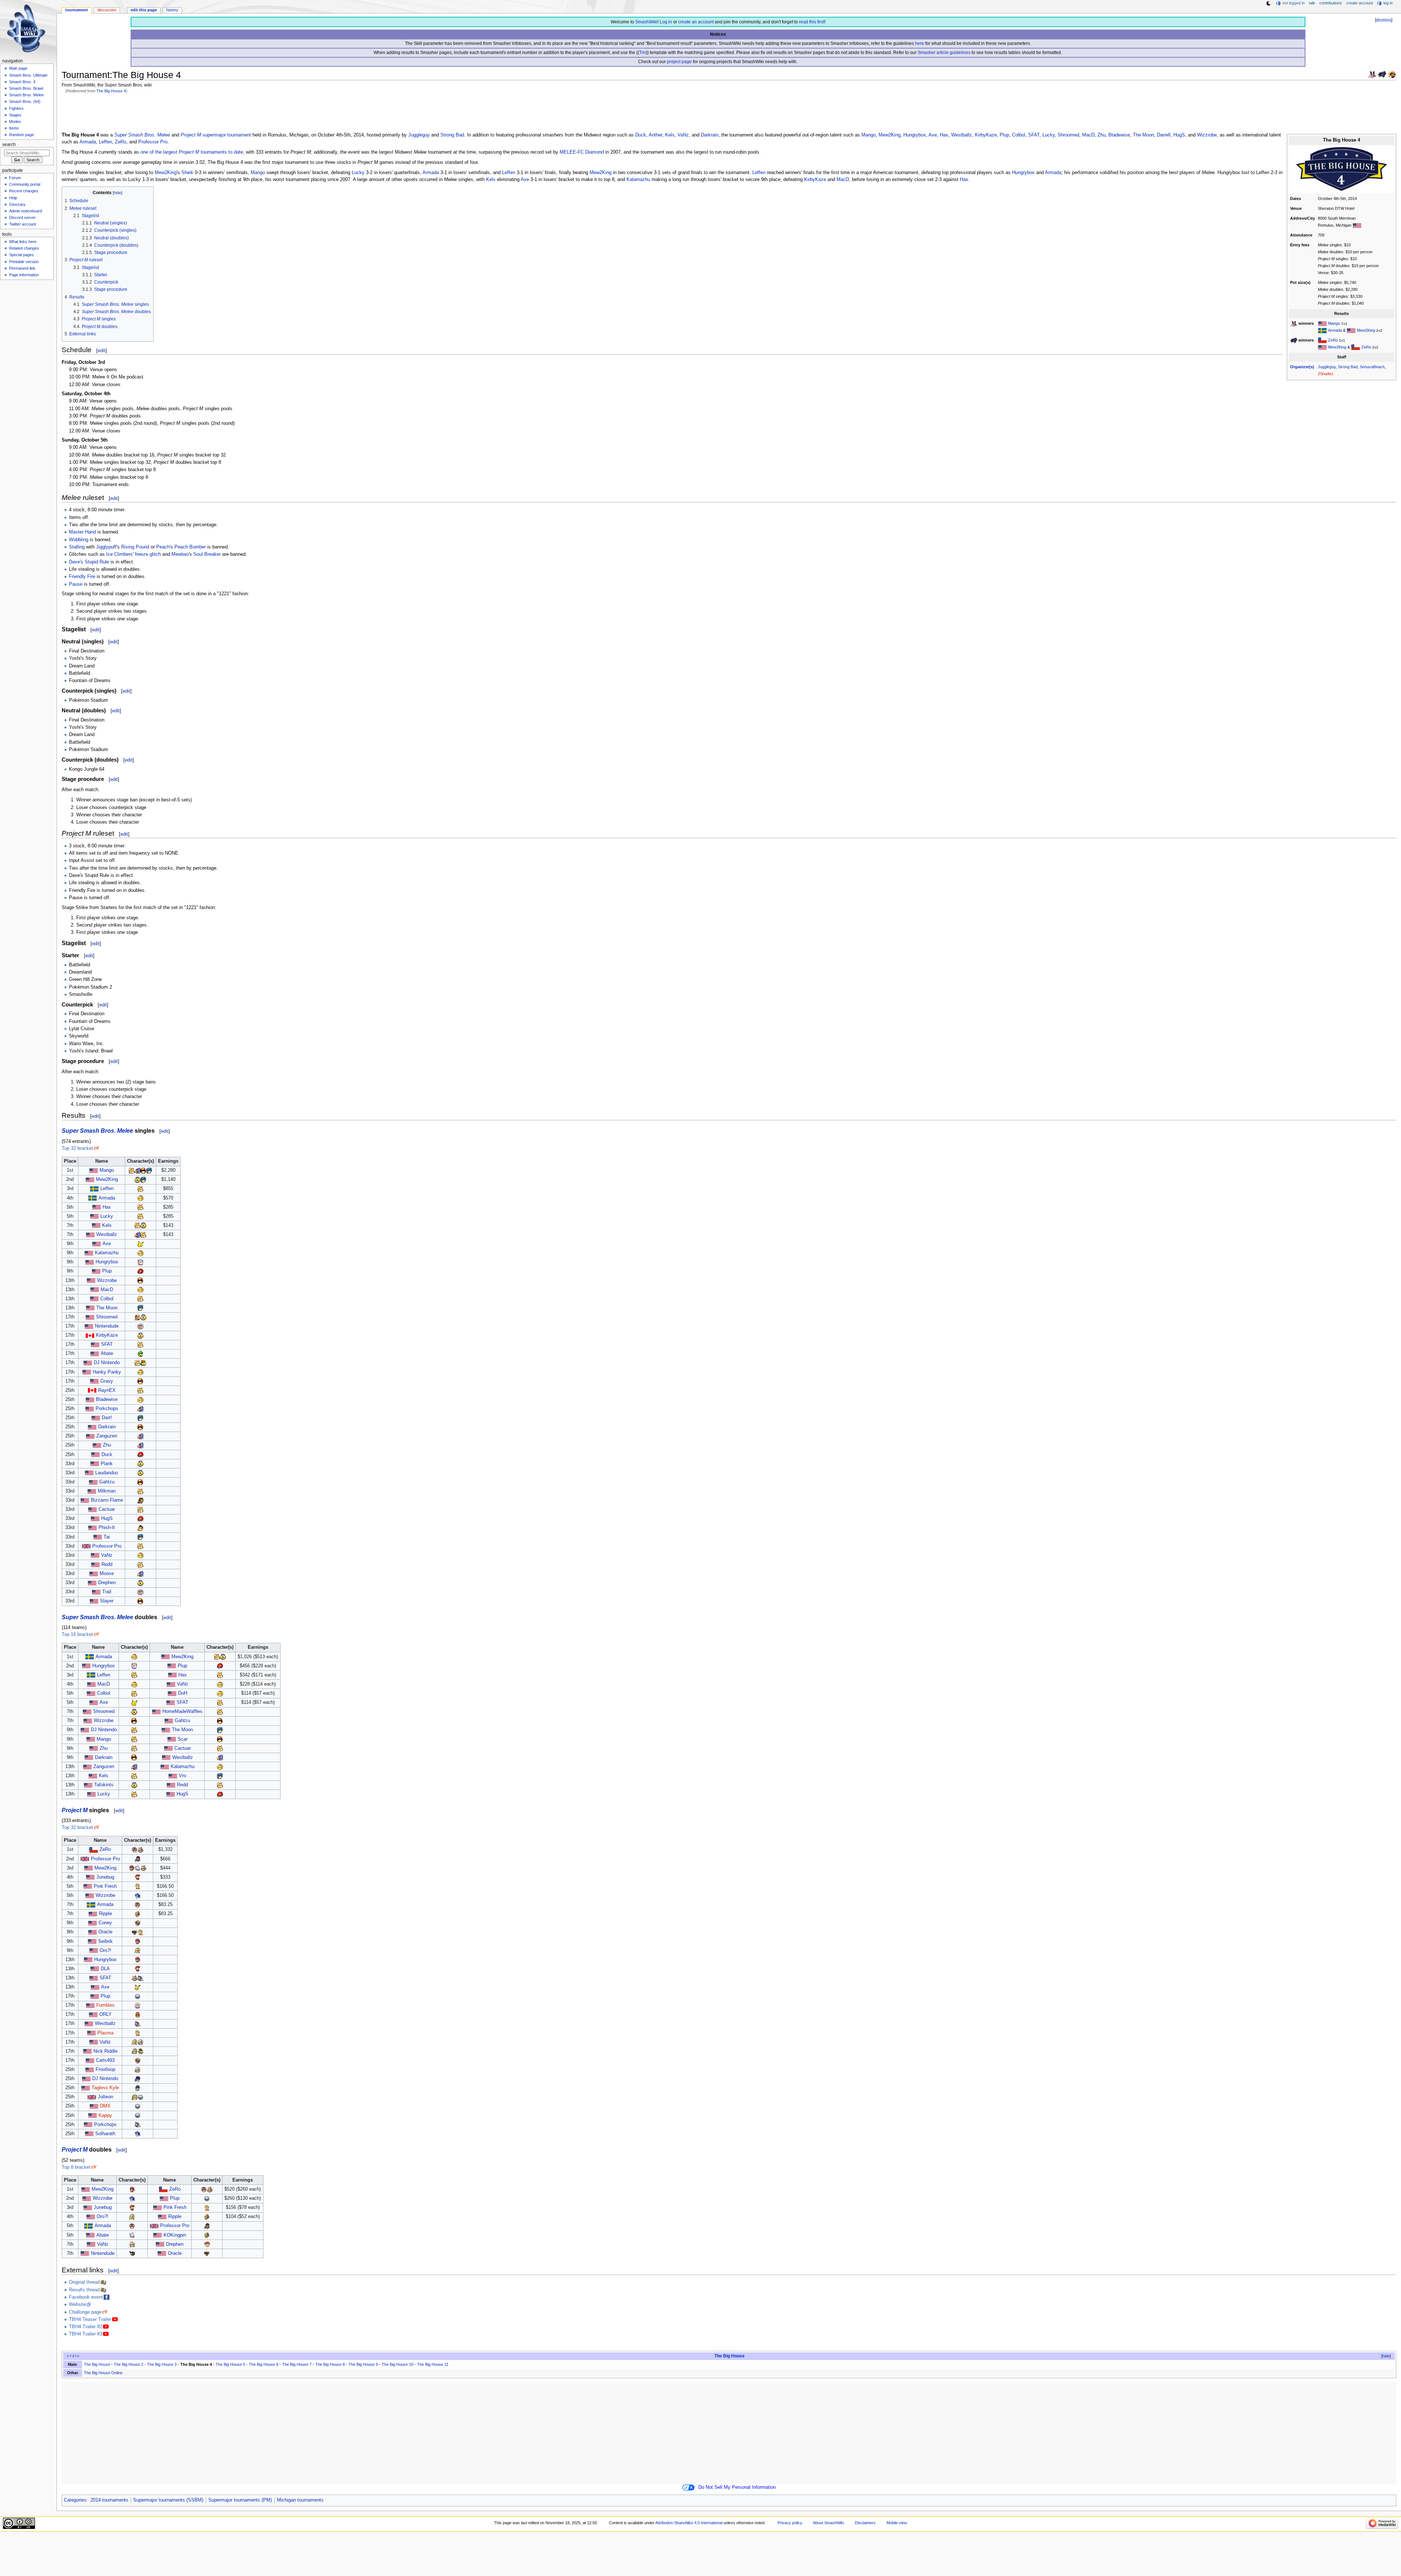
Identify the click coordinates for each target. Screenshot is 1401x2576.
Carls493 (105, 2060)
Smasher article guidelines (944, 53)
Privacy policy (790, 2523)
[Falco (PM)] (140, 1978)
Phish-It (107, 1528)
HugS (1179, 135)
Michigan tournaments (300, 2500)
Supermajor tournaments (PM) (240, 2500)
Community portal (25, 184)
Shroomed (1068, 135)
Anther (655, 135)
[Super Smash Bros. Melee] (1372, 74)
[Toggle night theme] (1269, 3)
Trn (642, 53)
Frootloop (105, 2069)
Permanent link (22, 268)
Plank (107, 1464)
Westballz (962, 135)
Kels (670, 135)
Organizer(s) (1302, 367)
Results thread (84, 2290)
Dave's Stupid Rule (89, 562)
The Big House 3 (162, 2364)
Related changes (24, 248)
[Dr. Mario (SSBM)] (138, 1317)
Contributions (1331, 3)
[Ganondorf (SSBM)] (140, 1500)
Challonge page (85, 2312)
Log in (666, 22)
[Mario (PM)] (132, 1868)
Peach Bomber (190, 547)
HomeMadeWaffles (182, 1711)
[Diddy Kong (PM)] (138, 1877)
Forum (15, 178)
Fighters (16, 108)
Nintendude (107, 1326)
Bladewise (1119, 135)
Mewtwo (180, 554)
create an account (696, 22)
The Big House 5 (230, 2364)
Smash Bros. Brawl (26, 88)
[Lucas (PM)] (138, 1886)
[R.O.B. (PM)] (135, 1932)
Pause (76, 584)
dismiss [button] (1384, 20)
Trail (107, 1592)
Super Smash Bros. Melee (142, 135)
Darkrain (710, 135)
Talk (1312, 3)
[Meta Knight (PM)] (138, 1996)
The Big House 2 (129, 2364)
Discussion (107, 10)
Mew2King (1366, 330)
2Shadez (1326, 374)
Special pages (22, 255)
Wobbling (79, 540)
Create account (1360, 3)
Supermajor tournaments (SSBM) (168, 2500)
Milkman (107, 1491)
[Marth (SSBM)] (149, 1170)
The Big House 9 (363, 2364)
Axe (933, 135)
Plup (1004, 135)
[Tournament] (1392, 74)
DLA (105, 1969)
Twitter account (23, 224)
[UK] (86, 1546)
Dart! (107, 1418)
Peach (163, 547)
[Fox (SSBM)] (132, 1170)
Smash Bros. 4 (22, 82)
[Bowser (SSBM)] (143, 1363)
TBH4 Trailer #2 (86, 2327)
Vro (182, 1776)
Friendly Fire (82, 577)
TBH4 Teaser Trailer (90, 2319)
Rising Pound (135, 547)
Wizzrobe (1207, 135)
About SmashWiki (828, 2523)
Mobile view (897, 2523)
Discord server (22, 217)
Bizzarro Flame (107, 1500)
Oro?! (105, 1951)
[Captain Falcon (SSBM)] (143, 1170)
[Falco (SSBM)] (138, 1170)
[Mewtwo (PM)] (138, 1868)
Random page (22, 135)
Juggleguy (1327, 367)
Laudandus (107, 1473)
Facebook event (86, 2297)
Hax (944, 135)
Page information (24, 275)
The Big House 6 (264, 2364)
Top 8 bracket (76, 2167)
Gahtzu (107, 1482)
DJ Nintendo (107, 1363)
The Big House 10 (397, 2364)
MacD (1088, 135)
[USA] (1357, 225)
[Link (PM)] (135, 2051)
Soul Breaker (207, 554)
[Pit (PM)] (135, 1849)
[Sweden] (1322, 330)
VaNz (683, 135)
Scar (183, 1739)
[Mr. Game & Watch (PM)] (132, 2253)
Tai (107, 1537)
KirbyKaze (986, 135)
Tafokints (104, 1785)
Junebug (105, 1877)
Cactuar (107, 1509)
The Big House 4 (111, 91)
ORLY (105, 2014)
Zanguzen (107, 1436)
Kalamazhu (638, 180)
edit (102, 351)
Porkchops (107, 1409)
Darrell (1164, 135)
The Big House (730, 2356)
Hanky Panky (107, 1372)
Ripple (105, 1914)
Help (13, 198)
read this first (812, 22)
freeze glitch (148, 554)
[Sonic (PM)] (138, 1895)
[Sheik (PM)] (140, 2042)
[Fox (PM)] (140, 1849)
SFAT (1034, 135)
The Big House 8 (330, 2364)
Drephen (107, 1583)
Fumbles (105, 2005)
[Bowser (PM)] (140, 2051)
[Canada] (90, 1335)
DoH (183, 1693)
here (920, 43)
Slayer (107, 1601)
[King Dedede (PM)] (138, 1914)
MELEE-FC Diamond (582, 152)
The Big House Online (103, 2373)
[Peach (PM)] (132, 2244)
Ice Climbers (119, 554)
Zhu (1101, 135)
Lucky (1049, 135)
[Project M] (1382, 74)
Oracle (105, 1932)
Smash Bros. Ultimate (28, 75)
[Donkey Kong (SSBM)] (140, 1528)
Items (14, 128)
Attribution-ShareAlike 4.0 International (689, 2523)
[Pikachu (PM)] (138, 1987)
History (172, 10)
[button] (1383, 2356)
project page (679, 62)
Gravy (107, 1381)
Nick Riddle (105, 2051)
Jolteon (105, 2097)
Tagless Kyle (105, 2088)
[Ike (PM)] (138, 2079)
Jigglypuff (106, 547)
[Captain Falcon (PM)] (138, 2014)
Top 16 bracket (77, 1634)
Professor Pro (153, 142)
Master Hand (82, 532)
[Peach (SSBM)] (140, 1198)
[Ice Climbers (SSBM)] (140, 1326)
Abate (107, 1354)
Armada (1335, 330)
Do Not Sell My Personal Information (737, 2487)
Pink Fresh (105, 1886)
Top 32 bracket (77, 1148)
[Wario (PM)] (138, 1923)
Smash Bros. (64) (25, 101)
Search (9, 145)
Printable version (24, 262)
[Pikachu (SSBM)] (140, 1244)
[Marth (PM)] (138, 2088)
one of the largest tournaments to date (192, 152)
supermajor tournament (227, 135)
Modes (15, 122)
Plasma (105, 2033)
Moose (107, 1574)
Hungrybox (915, 135)
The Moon (1143, 135)
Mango (1334, 323)
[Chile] (1322, 340)
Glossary (17, 204)
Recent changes (24, 191)
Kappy (105, 2115)
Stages (15, 115)
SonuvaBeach (1372, 367)
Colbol (1019, 135)
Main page (18, 68)
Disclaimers (865, 2523)
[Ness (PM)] (207, 2244)
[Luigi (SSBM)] (140, 1354)
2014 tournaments (109, 2500)
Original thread (84, 2282)
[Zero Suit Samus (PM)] (138, 1951)
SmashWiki (646, 22)
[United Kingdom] (92, 2097)
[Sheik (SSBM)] (138, 1179)
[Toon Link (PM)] (135, 2097)
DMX (105, 2106)
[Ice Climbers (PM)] (138, 2005)
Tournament (77, 10)
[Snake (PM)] (138, 1859)
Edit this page (144, 10)
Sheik (187, 173)
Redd (107, 1564)
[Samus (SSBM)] (140, 1271)
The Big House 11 (433, 2364)
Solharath (105, 2134)
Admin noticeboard (26, 211)
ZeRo (1333, 340)
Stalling (77, 547)
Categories (75, 2500)
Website (78, 2304)
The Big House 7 (297, 2364)
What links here (23, 242)
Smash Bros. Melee (26, 95)
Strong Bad (1348, 367)
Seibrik (105, 1941)
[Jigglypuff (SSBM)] (140, 1262)
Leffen (105, 142)
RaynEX (107, 1390)
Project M (191, 135)
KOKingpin (175, 2235)
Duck (641, 135)
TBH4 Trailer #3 (86, 2334)
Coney (105, 1923)
